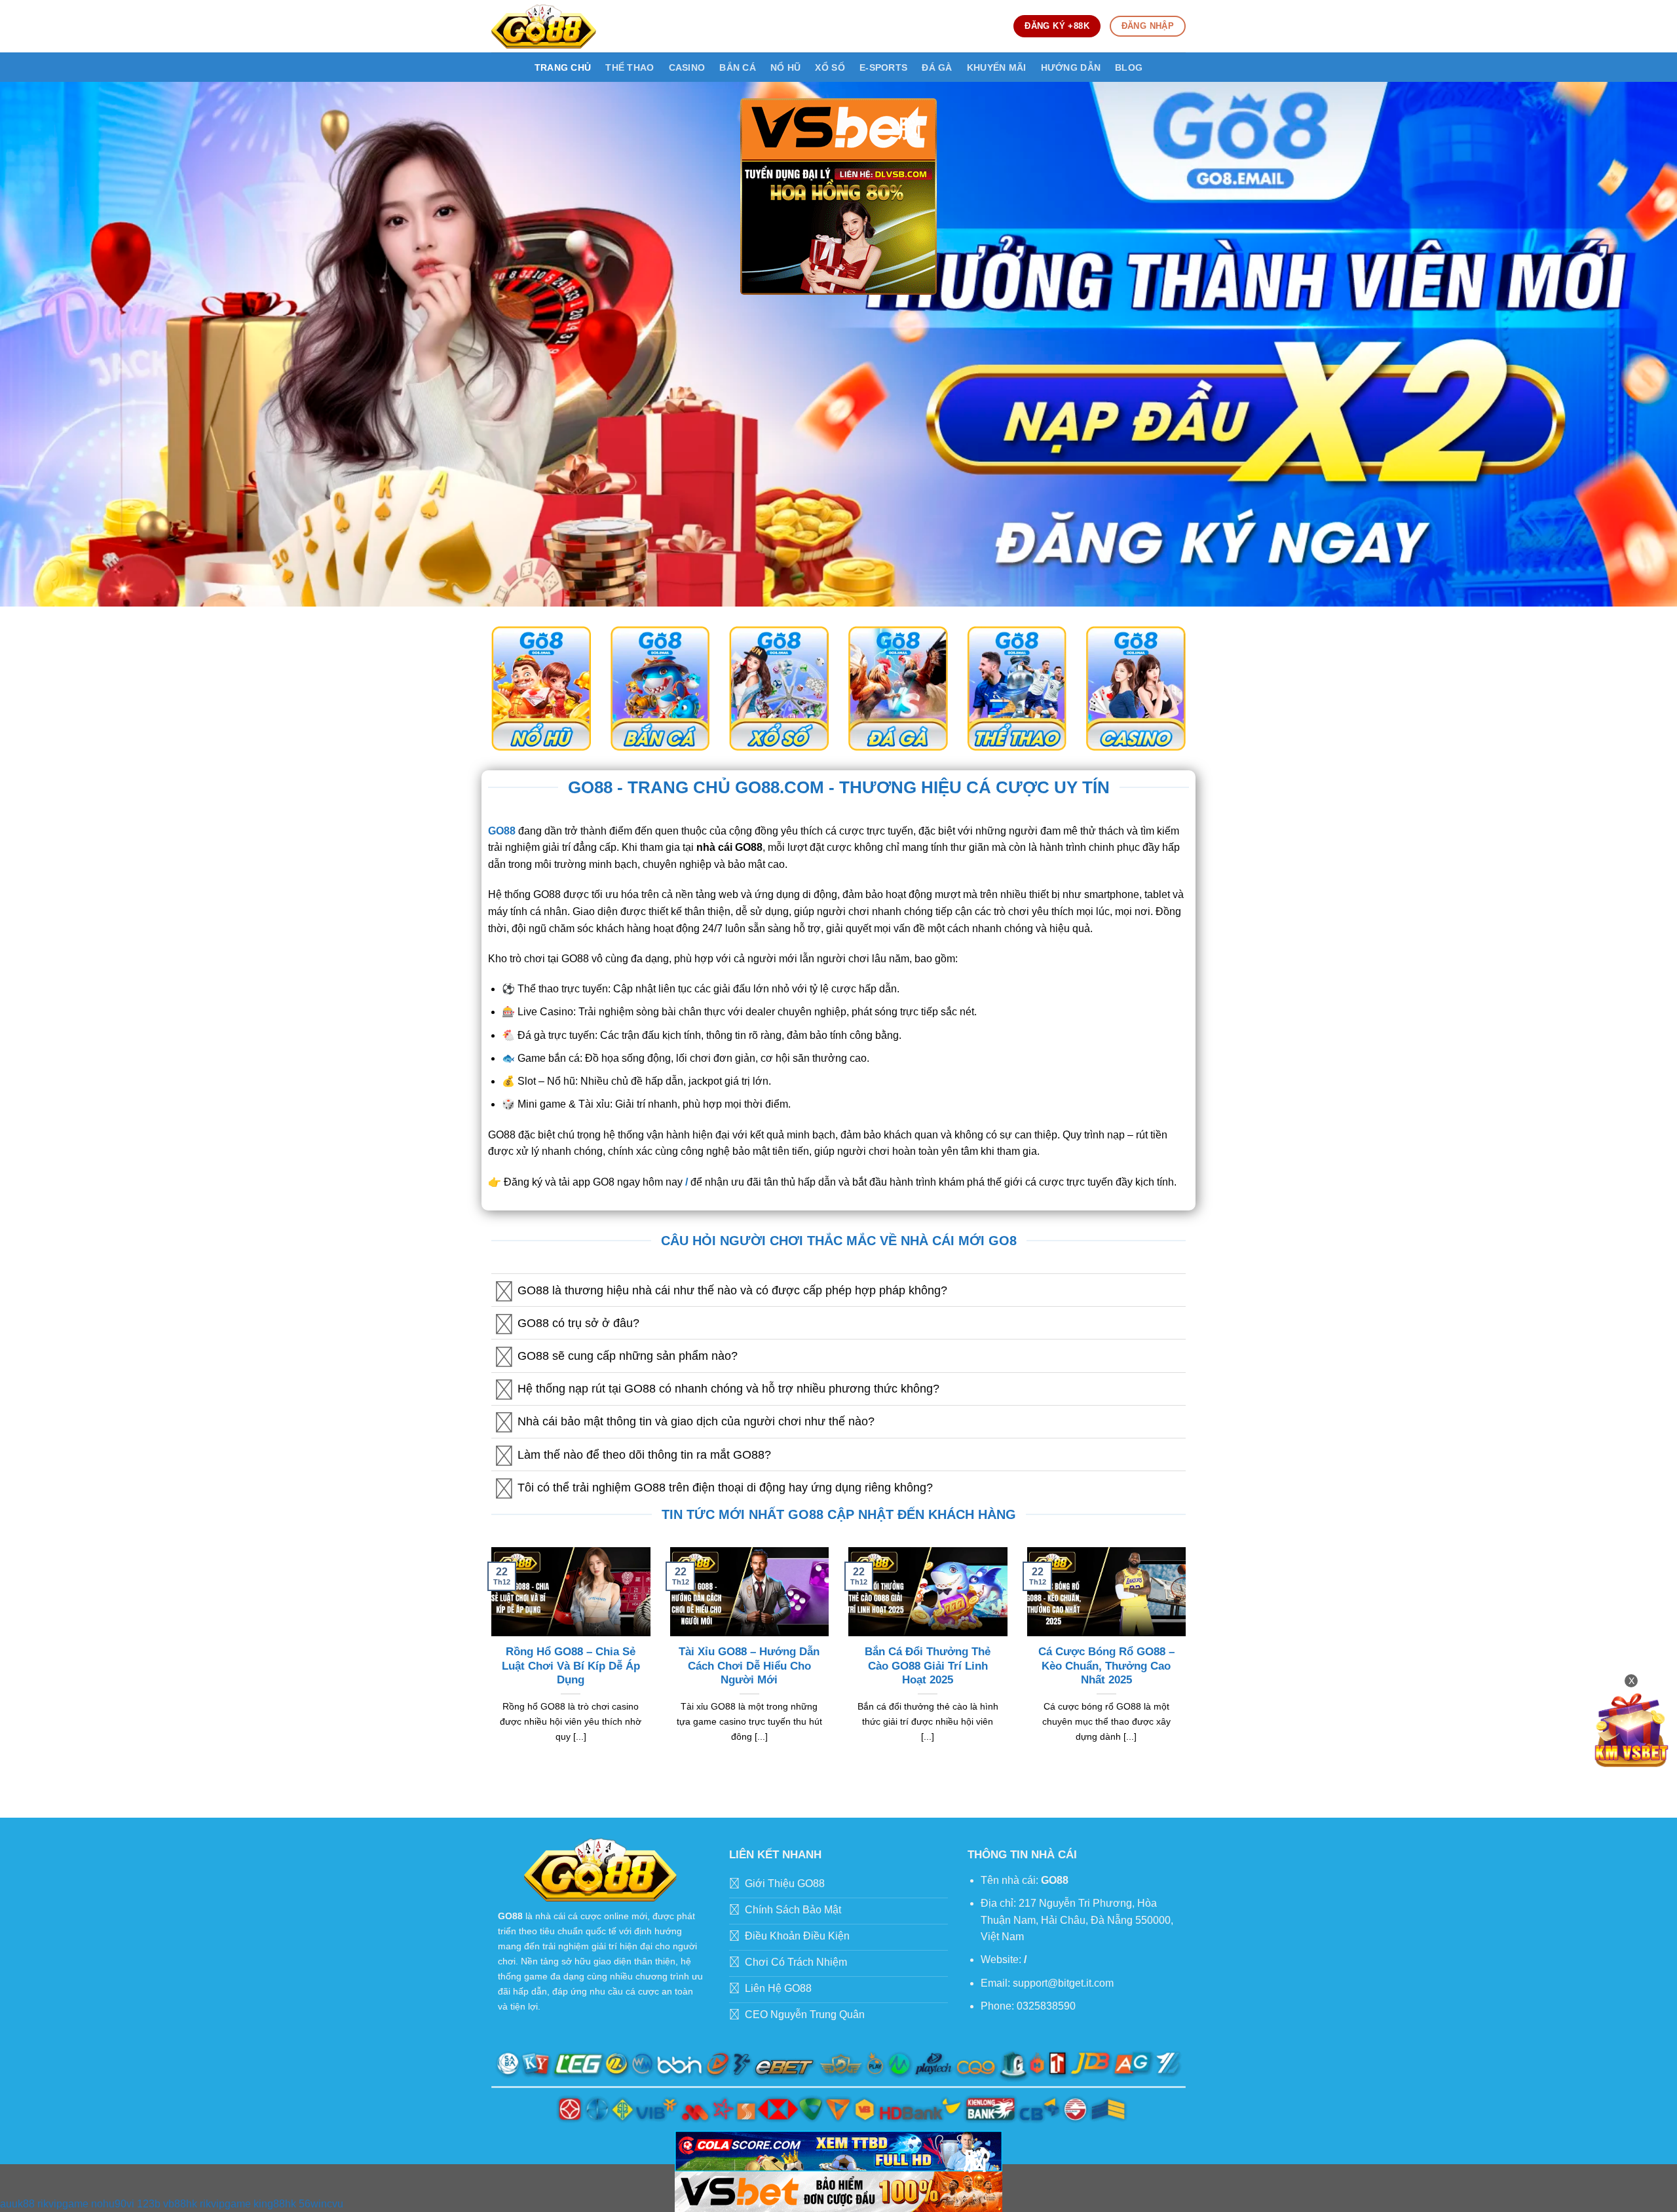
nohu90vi (113, 2204)
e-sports (883, 67)
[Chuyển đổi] (504, 1291)
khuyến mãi (997, 67)
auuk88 (17, 2204)
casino (687, 67)
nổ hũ (785, 67)
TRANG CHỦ (563, 67)
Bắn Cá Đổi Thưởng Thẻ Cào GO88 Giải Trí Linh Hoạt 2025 (928, 1666)
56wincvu (321, 2204)
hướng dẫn (1071, 67)
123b (149, 2204)
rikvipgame (63, 2204)
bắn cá (738, 67)
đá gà (937, 67)
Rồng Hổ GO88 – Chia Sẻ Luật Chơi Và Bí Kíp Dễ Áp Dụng (571, 1666)
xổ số (830, 67)
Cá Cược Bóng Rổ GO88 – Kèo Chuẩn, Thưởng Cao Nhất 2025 (1106, 1666)
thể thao (630, 67)
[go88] (544, 26)
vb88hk (180, 2204)
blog (1129, 67)
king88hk (275, 2204)
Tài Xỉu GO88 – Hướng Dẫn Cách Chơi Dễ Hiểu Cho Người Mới (749, 1666)
